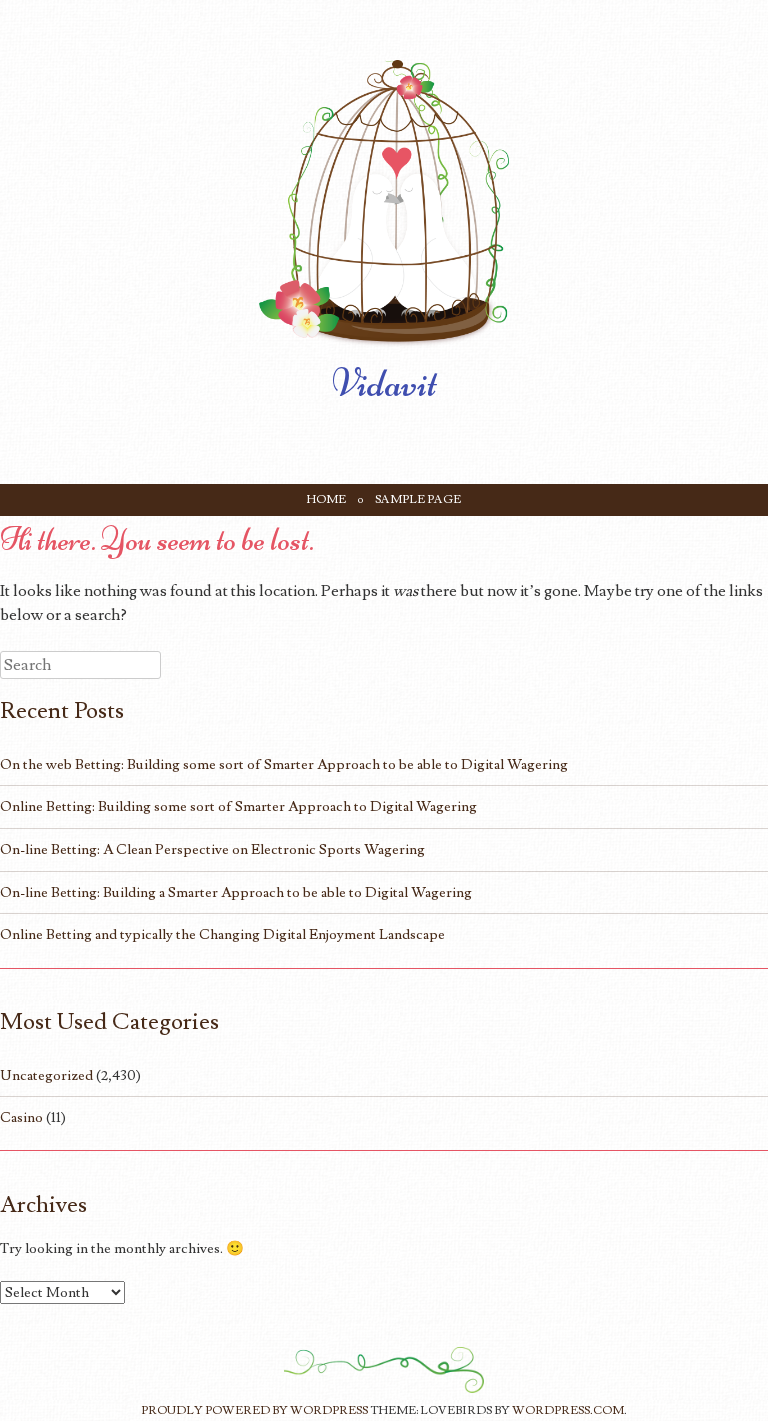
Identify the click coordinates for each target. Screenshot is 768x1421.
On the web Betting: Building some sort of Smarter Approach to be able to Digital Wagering (284, 764)
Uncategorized (46, 1075)
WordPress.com (568, 1410)
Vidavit (384, 383)
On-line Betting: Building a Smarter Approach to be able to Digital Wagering (236, 892)
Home (326, 499)
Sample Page (418, 499)
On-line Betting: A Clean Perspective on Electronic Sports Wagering (212, 849)
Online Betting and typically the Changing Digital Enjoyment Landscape (222, 934)
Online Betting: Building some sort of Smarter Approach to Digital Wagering (238, 806)
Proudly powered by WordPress (254, 1410)
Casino (21, 1117)
